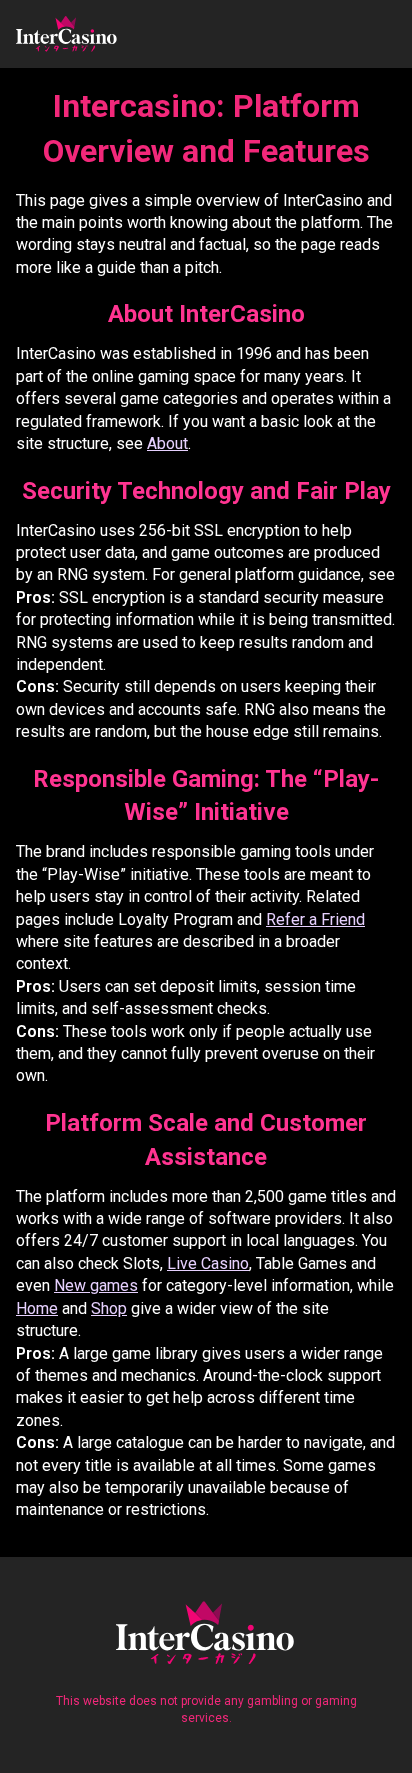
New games (96, 1285)
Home (37, 1308)
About (167, 443)
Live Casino (208, 1263)
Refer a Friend (315, 919)
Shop (109, 1308)
